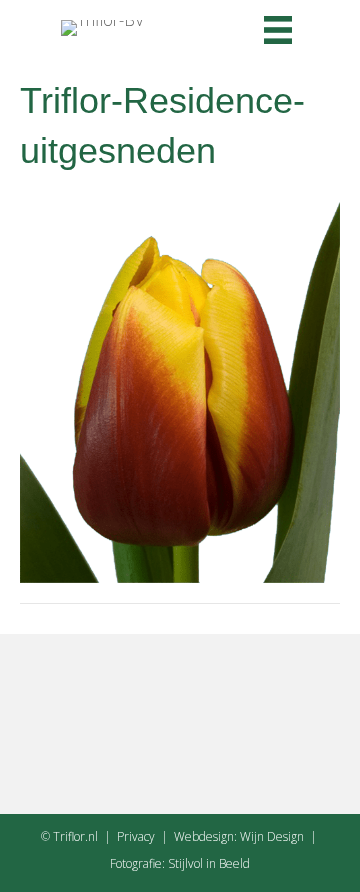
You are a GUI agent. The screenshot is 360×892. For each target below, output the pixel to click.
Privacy (136, 836)
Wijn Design (272, 836)
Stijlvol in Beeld (209, 863)
